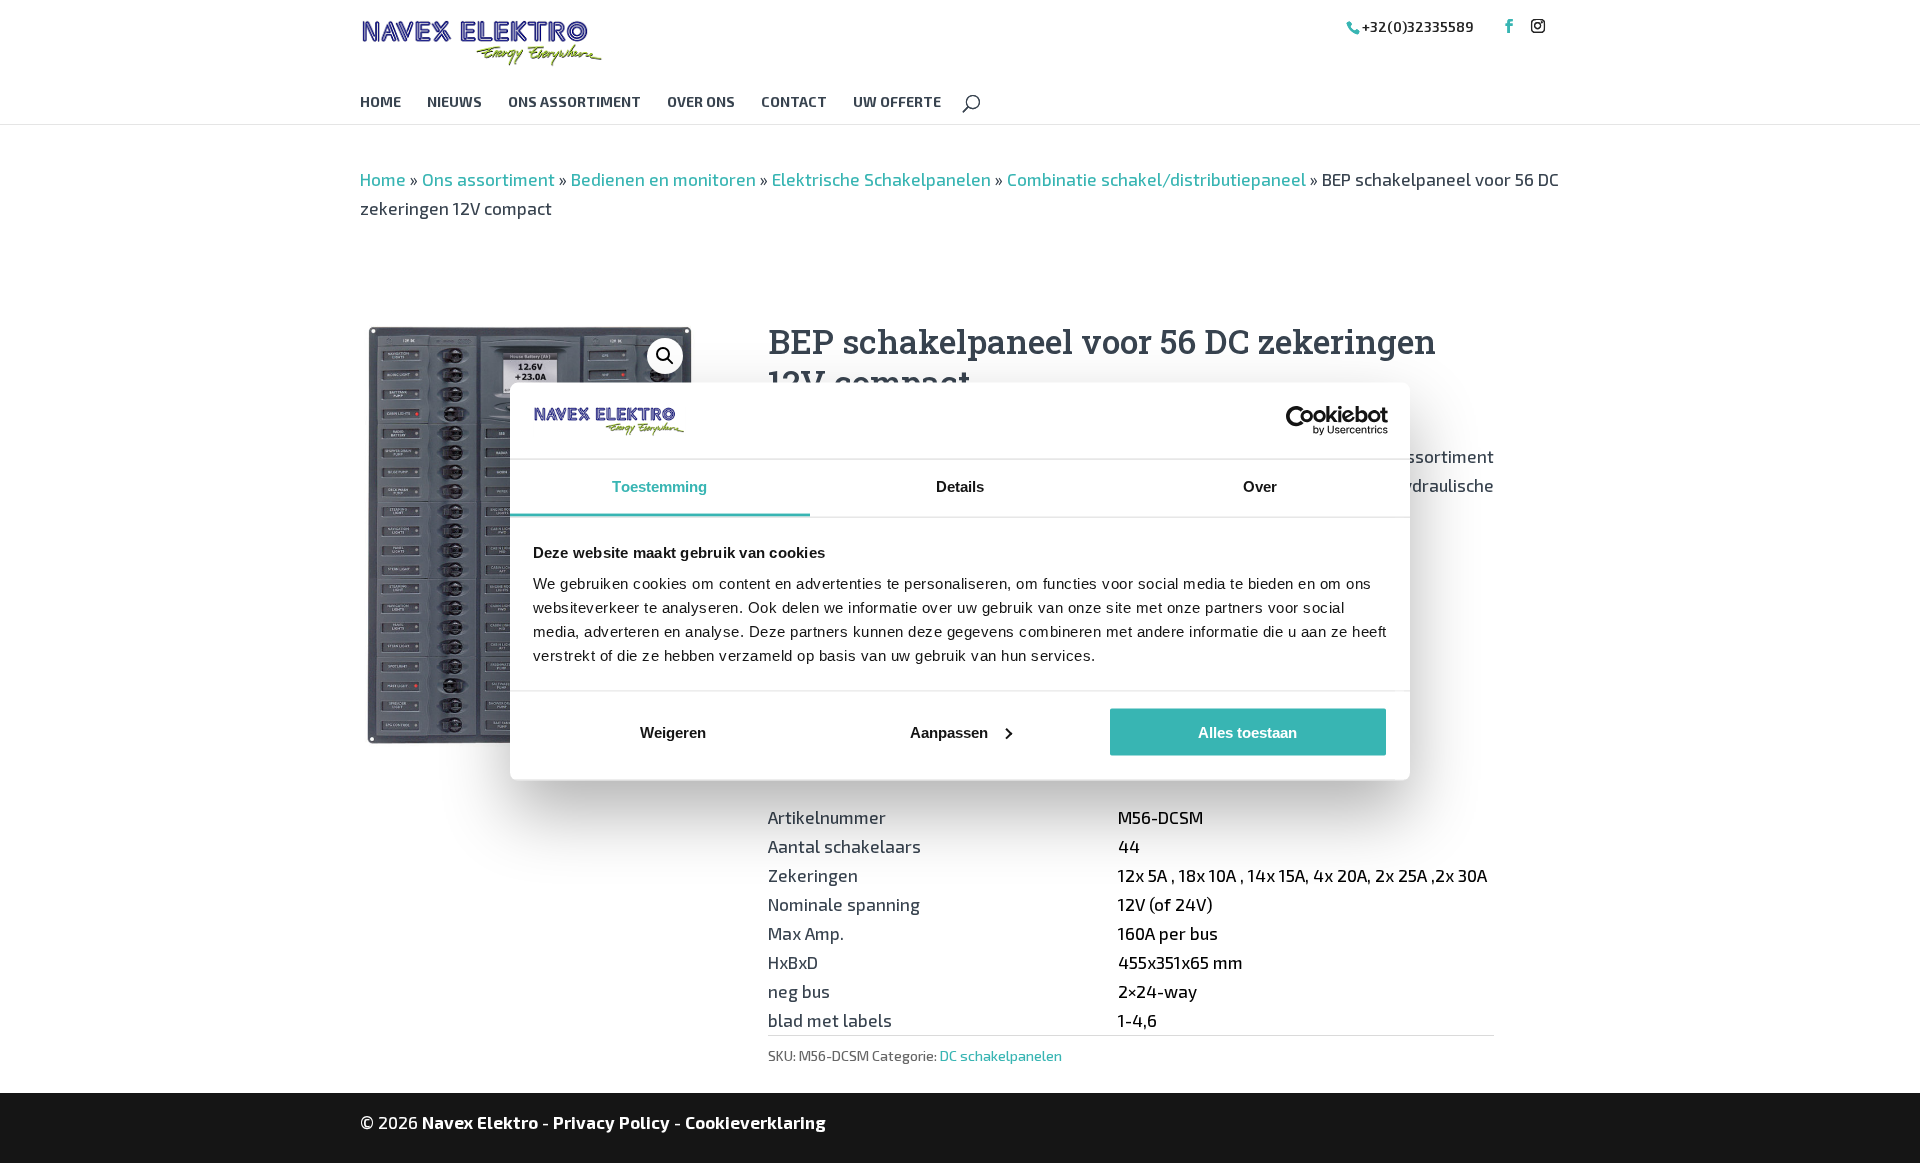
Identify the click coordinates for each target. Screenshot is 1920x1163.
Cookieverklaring (755, 1122)
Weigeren (673, 731)
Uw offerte (897, 102)
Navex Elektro (480, 1122)
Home (380, 102)
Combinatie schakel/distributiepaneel (1156, 179)
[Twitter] (1538, 26)
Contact (794, 102)
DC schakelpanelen (1001, 1055)
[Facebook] (1509, 26)
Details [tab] (960, 486)
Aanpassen (949, 731)
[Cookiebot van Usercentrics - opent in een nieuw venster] (1300, 420)
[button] (665, 356)
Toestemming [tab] (659, 486)
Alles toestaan (1247, 731)
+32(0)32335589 (1418, 26)
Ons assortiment (574, 102)
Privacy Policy (611, 1122)
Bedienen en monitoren (663, 179)
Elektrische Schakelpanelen (881, 179)
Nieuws (454, 102)
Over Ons (701, 102)
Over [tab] (1260, 486)
